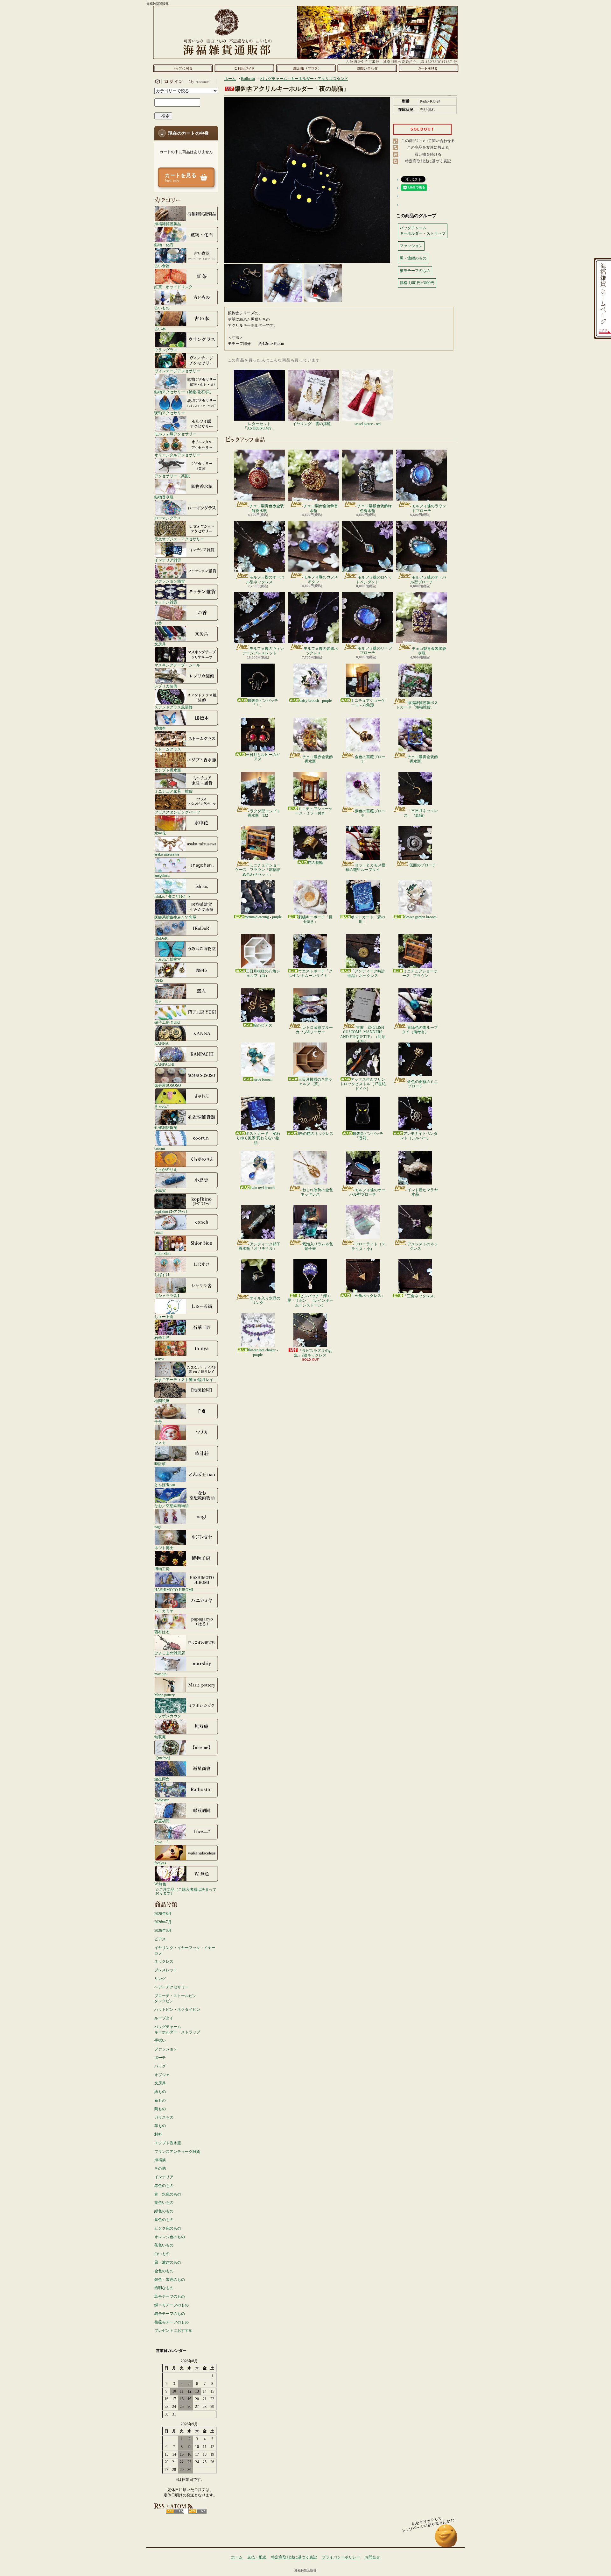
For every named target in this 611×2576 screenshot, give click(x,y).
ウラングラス (166, 350)
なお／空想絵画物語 (172, 1506)
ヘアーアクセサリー (172, 1987)
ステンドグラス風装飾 (173, 707)
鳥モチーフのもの (170, 2296)
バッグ (160, 2066)
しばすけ (162, 1274)
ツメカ (160, 1443)
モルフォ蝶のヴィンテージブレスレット (263, 651)
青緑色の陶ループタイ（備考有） (420, 1030)
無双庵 (160, 1737)
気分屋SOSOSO (168, 1085)
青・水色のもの (168, 2194)
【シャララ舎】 (168, 1295)
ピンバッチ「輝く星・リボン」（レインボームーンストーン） (310, 1301)
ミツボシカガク (168, 1716)
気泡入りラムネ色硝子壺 (318, 1246)
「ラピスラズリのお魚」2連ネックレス (313, 1353)
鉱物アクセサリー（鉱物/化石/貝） (184, 392)
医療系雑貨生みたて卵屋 (175, 917)
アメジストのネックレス (423, 1246)
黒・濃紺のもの (168, 2262)
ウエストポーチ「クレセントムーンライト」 (311, 973)
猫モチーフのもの (170, 2314)
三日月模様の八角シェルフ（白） (263, 973)
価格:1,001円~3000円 (417, 283)
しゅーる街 (164, 1316)
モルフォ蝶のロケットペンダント (374, 580)
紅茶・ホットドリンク (173, 287)
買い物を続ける (428, 154)
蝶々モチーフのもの (172, 2305)
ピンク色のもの (168, 2228)
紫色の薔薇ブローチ (370, 813)
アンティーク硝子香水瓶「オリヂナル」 (260, 1246)
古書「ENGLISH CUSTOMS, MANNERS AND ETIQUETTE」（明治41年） (363, 1034)
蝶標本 (160, 728)
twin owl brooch (263, 1188)
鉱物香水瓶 (164, 497)
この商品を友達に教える (428, 147)
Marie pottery (165, 1695)
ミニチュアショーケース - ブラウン (420, 973)
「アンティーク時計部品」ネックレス (366, 973)
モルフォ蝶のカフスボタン (321, 579)
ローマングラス (168, 518)
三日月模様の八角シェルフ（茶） (315, 1082)
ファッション (166, 2049)
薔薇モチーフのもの (172, 2322)
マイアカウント (185, 82)
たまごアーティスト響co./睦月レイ (184, 1380)
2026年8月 (163, 1914)
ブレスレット (166, 1970)
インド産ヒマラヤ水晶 (423, 1192)
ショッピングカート (428, 68)
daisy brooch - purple (316, 701)
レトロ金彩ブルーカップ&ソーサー (314, 1030)
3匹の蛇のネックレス (315, 1134)
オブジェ (162, 2075)
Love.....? (161, 1842)
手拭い (160, 2040)
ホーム (183, 68)
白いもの (162, 2254)
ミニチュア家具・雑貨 (173, 791)
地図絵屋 (162, 1401)
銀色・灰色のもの (170, 2280)
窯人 (158, 1001)
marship (160, 1674)
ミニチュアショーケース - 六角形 (368, 703)
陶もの (160, 2109)
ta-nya (159, 1359)
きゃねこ (162, 1106)
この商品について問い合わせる (428, 141)
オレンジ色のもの (170, 2237)
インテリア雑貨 (168, 560)
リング (160, 1979)
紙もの (160, 2092)
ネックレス (164, 1961)
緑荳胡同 (162, 1821)
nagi (158, 1527)
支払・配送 (257, 2557)
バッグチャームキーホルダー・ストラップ (177, 2029)
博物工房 (162, 1569)
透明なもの (164, 2288)
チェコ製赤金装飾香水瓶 (321, 508)
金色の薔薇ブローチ (370, 759)
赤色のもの (164, 2186)
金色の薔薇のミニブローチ (423, 1084)
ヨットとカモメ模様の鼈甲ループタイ (365, 867)
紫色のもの (164, 2220)
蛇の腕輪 (315, 863)
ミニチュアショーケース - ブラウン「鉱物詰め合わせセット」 (258, 870)
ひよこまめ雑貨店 (170, 1653)
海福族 (160, 2160)
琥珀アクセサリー (170, 413)
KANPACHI (164, 1064)
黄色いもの (164, 2202)
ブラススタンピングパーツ (177, 812)
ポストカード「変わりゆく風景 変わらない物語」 (258, 1138)
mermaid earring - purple (263, 917)
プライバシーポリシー (341, 2557)
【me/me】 (163, 1758)
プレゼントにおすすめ (173, 2330)
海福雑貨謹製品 (168, 224)
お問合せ (367, 68)
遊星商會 (162, 1779)
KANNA (162, 1043)
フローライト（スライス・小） (368, 1246)
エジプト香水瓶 (168, 770)
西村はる (162, 1632)
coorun (160, 1148)
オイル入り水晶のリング (265, 1300)
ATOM (197, 2511)
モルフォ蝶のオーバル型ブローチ (428, 580)
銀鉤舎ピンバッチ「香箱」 (368, 1136)
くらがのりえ (166, 1169)
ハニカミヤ (164, 1611)
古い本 (160, 329)
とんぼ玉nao (165, 1485)
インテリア (164, 2177)
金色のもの (164, 2271)
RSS (175, 2511)
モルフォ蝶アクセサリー (175, 434)
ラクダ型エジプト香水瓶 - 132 (264, 813)
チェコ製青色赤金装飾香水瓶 (267, 508)
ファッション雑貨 (170, 581)
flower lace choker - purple (263, 1352)
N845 (159, 980)
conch (159, 1232)
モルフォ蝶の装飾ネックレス (321, 651)
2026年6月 (163, 1931)
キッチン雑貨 (166, 602)
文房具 (160, 644)
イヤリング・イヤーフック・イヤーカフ (185, 1950)
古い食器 (162, 266)
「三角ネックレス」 (368, 1296)
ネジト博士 (164, 1548)
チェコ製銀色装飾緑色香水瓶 (375, 508)
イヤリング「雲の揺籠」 (313, 424)
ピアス (160, 1939)
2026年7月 (163, 1922)
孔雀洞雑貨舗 (166, 1127)
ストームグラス (168, 749)
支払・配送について (244, 68)
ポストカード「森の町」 (368, 919)
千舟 (158, 1422)
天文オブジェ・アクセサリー (179, 539)
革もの (160, 2126)
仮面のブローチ (423, 865)
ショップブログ (306, 68)
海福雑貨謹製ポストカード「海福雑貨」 (417, 705)
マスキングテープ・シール (177, 665)
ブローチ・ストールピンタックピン (175, 1999)
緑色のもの (164, 2211)
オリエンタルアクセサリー (177, 455)
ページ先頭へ (446, 2539)
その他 (160, 2168)
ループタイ (164, 2018)
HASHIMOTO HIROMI (174, 1590)
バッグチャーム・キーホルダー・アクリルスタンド (304, 79)
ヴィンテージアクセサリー (177, 371)
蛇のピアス (263, 1025)
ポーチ (160, 2058)
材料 (158, 2134)
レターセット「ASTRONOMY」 (259, 426)
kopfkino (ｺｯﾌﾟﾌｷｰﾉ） (172, 1211)
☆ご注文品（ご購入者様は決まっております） (186, 1891)
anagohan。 (163, 875)
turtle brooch (263, 1079)
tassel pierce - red (368, 424)
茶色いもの (164, 2245)
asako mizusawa (167, 854)
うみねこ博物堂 (168, 959)
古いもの (162, 308)
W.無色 (160, 1884)
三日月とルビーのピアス (263, 757)
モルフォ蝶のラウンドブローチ (429, 508)
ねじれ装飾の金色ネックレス (317, 1192)
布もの (160, 2100)
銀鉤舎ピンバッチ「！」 (263, 703)
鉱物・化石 (164, 245)
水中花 (160, 833)
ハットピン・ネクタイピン (177, 2010)
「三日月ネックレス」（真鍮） (421, 813)
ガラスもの (164, 2117)
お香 (158, 623)
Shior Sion (162, 1253)
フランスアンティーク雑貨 (177, 2152)
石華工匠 (162, 1338)
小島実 (160, 1190)
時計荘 (160, 1464)
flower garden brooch (420, 917)
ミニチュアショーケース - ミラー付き (314, 811)
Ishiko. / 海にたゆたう (172, 896)
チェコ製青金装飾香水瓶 (429, 651)
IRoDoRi (161, 938)
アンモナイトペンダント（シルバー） (419, 1136)
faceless (160, 1863)
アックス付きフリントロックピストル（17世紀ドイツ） (363, 1084)
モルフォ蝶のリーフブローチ (375, 651)
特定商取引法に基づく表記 (428, 161)
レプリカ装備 (166, 686)
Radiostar (162, 1800)
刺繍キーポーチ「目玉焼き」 (315, 919)
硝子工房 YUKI (167, 1022)
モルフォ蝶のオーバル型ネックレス (265, 580)
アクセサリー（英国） (173, 476)
